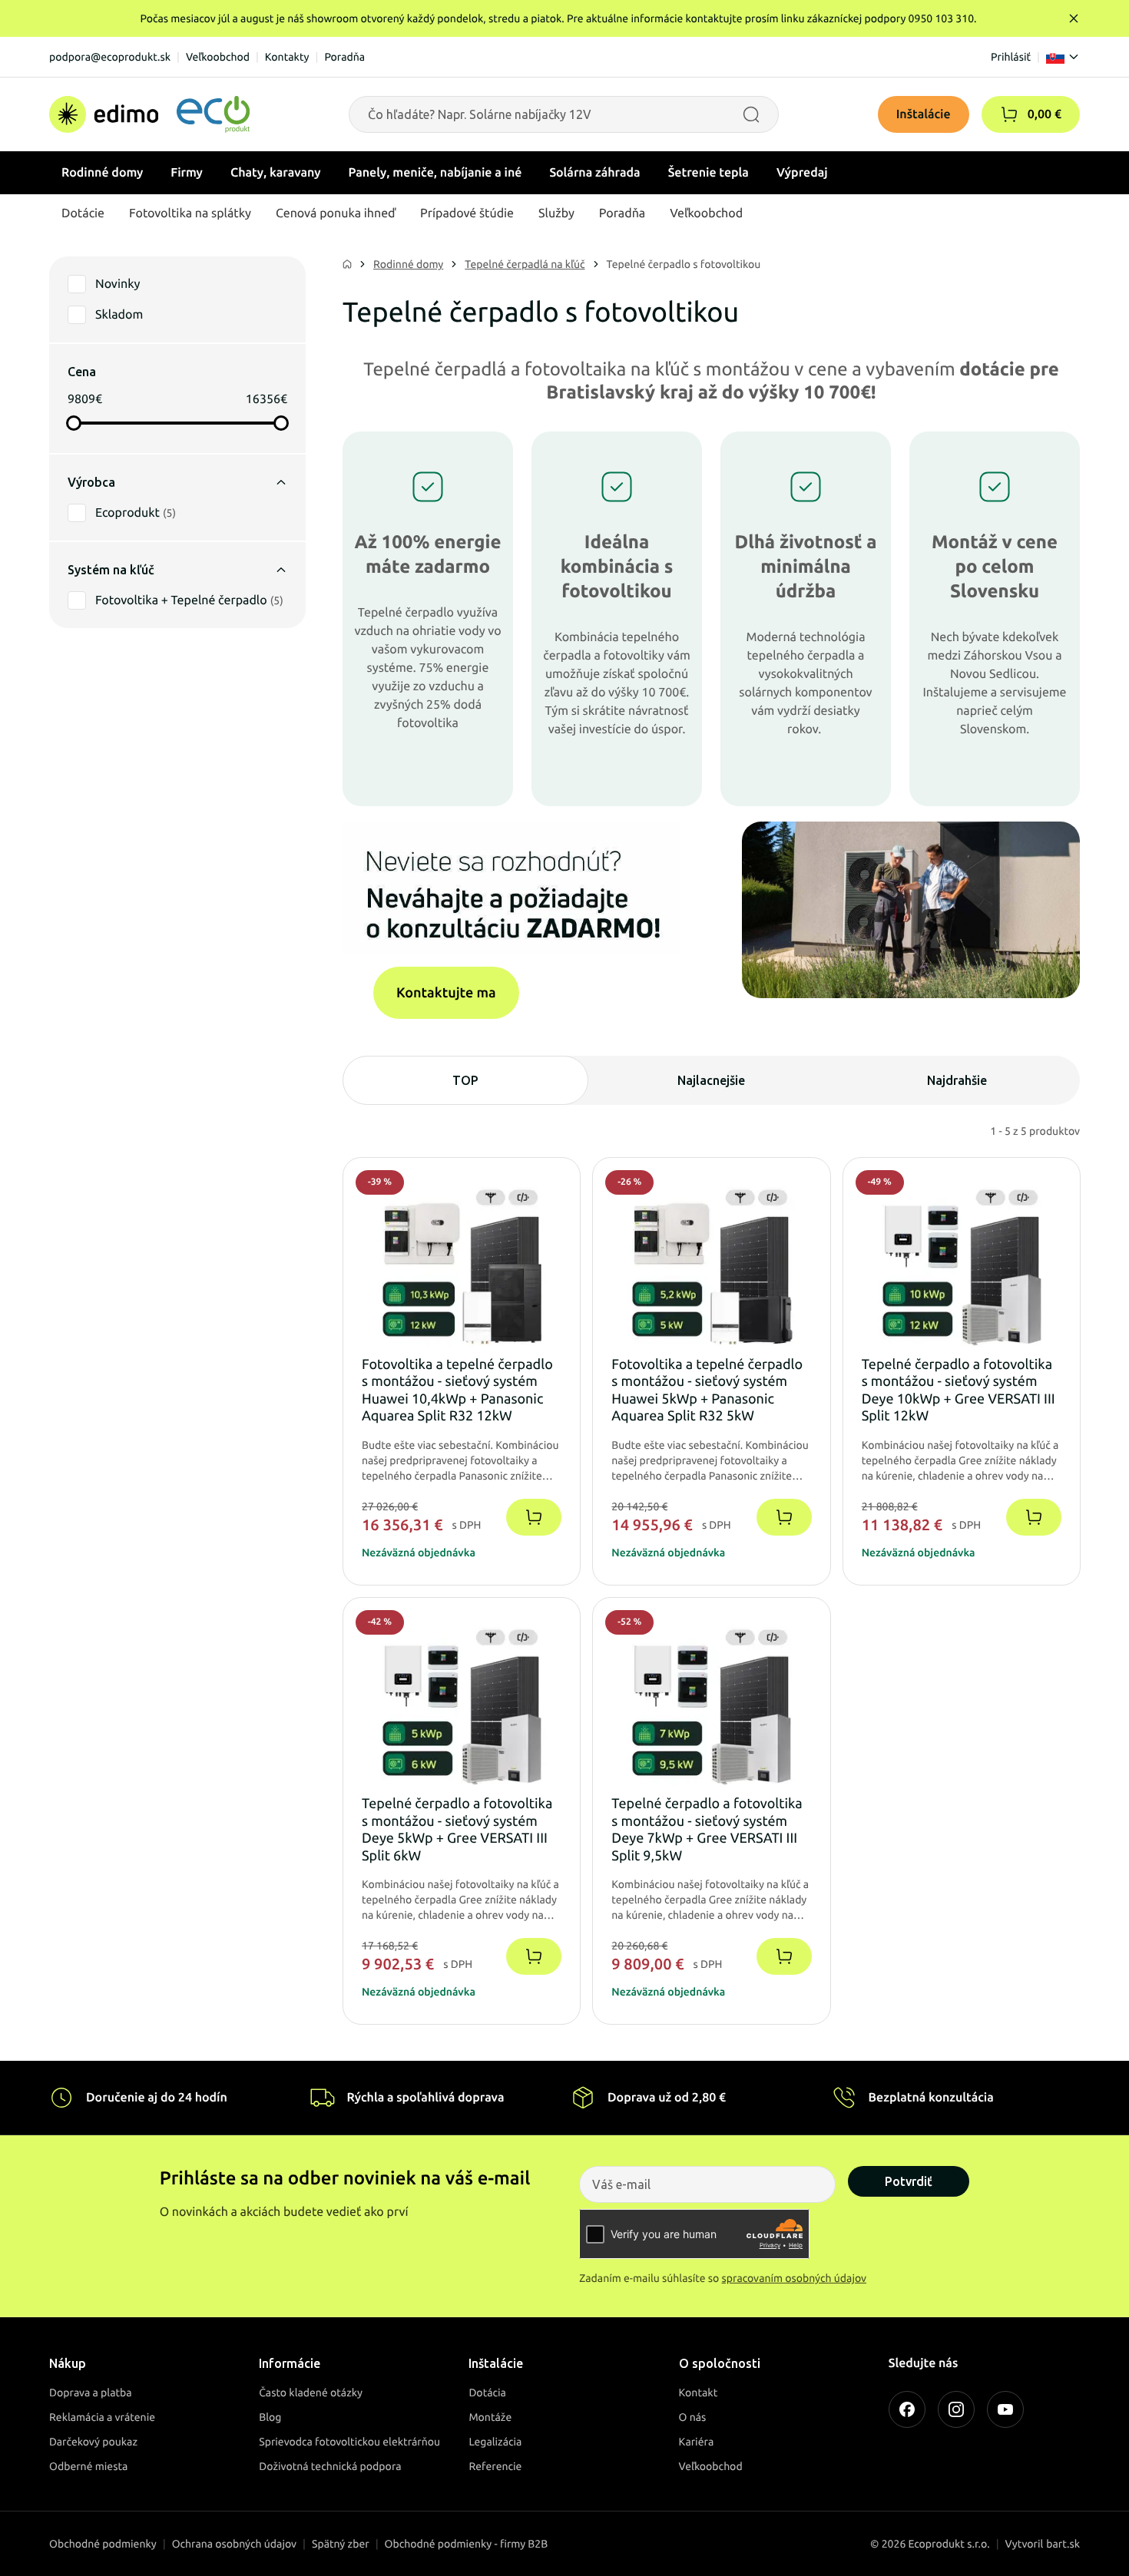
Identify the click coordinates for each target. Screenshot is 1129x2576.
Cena (82, 372)
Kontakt (699, 2392)
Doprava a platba (91, 2392)
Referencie (495, 2466)
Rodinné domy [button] (102, 173)
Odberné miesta (88, 2466)
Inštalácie (924, 114)
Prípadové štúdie (467, 213)
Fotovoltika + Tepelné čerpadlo (189, 600)
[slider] (74, 423)
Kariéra (697, 2442)
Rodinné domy (408, 264)
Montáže (490, 2417)
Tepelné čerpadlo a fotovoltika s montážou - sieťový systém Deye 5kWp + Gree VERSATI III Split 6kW (457, 1830)
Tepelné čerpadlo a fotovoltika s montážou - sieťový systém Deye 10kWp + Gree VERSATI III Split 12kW (958, 1391)
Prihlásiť (1011, 57)
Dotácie (83, 213)
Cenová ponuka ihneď (336, 213)
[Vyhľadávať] (751, 114)
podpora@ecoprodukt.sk (110, 57)
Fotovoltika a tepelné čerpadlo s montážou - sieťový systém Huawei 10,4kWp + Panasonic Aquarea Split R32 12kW (457, 1391)
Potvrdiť (909, 2181)
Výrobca (91, 482)
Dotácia (487, 2392)
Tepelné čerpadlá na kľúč (525, 264)
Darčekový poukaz (93, 2442)
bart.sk (1063, 2544)
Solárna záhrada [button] (594, 173)
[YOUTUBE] (1005, 2409)
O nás (693, 2417)
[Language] (1063, 57)
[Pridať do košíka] (534, 1517)
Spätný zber (341, 2544)
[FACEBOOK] (907, 2409)
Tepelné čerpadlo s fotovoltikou (684, 264)
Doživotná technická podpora (330, 2466)
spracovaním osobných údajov (795, 2278)
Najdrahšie (957, 1080)
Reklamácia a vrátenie (102, 2417)
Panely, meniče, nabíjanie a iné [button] (435, 173)
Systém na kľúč (111, 570)
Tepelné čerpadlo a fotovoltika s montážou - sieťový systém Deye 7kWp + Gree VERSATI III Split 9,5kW (707, 1830)
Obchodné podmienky (103, 2544)
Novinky (118, 284)
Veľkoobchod (218, 57)
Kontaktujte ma (446, 993)
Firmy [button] (187, 173)
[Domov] (149, 114)
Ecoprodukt (136, 513)
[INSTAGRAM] (956, 2409)
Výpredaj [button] (802, 173)
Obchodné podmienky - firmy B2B (467, 2544)
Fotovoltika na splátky (190, 213)
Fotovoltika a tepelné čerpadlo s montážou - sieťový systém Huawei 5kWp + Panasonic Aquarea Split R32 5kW (707, 1391)
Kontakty (287, 57)
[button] (1009, 114)
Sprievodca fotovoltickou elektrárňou (349, 2442)
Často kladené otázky (311, 2392)
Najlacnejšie (711, 1080)
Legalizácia (495, 2442)
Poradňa (344, 57)
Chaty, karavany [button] (276, 173)
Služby (556, 213)
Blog (270, 2417)
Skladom (119, 315)
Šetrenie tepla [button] (709, 173)
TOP (465, 1080)
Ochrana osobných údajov (234, 2544)
